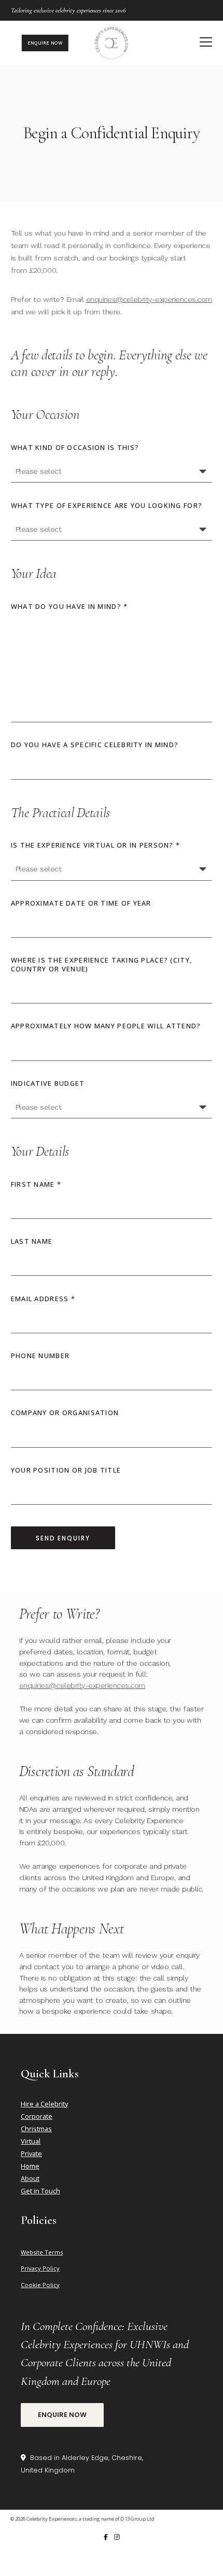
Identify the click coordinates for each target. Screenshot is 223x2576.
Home (30, 2166)
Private (31, 2153)
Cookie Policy (40, 2285)
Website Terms (42, 2252)
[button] (206, 42)
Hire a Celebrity (44, 2104)
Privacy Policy (40, 2268)
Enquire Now (62, 2415)
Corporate (37, 2116)
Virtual (31, 2141)
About (30, 2178)
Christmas (36, 2129)
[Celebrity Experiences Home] (112, 43)
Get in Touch (40, 2191)
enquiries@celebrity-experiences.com (149, 299)
